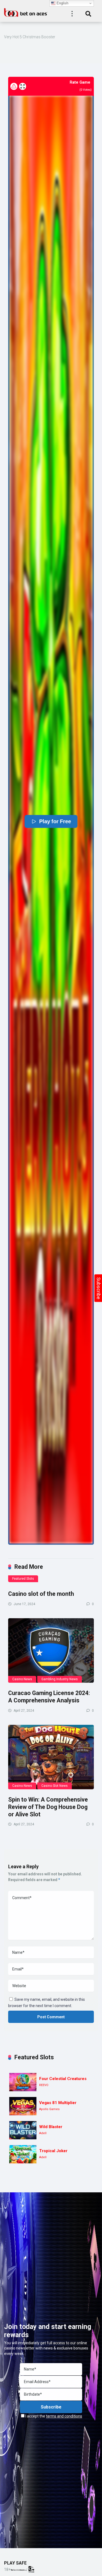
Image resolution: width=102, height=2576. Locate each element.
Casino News (22, 1679)
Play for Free (55, 821)
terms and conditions (64, 2416)
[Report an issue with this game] (14, 86)
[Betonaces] (26, 12)
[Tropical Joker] (23, 2154)
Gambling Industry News (60, 1679)
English (62, 3)
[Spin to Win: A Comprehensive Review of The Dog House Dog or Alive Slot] (51, 1757)
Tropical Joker (53, 2151)
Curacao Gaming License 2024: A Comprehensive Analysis (49, 1697)
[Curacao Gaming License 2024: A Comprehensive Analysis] (51, 1651)
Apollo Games (49, 2109)
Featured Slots (23, 1579)
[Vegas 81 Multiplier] (23, 2106)
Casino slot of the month (41, 1594)
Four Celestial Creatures (63, 2079)
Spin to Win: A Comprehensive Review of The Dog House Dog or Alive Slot (48, 1807)
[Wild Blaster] (23, 2130)
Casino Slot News (55, 1786)
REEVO (44, 2085)
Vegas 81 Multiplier (58, 2103)
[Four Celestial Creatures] (23, 2082)
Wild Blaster (51, 2127)
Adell (43, 2133)
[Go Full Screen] (23, 86)
